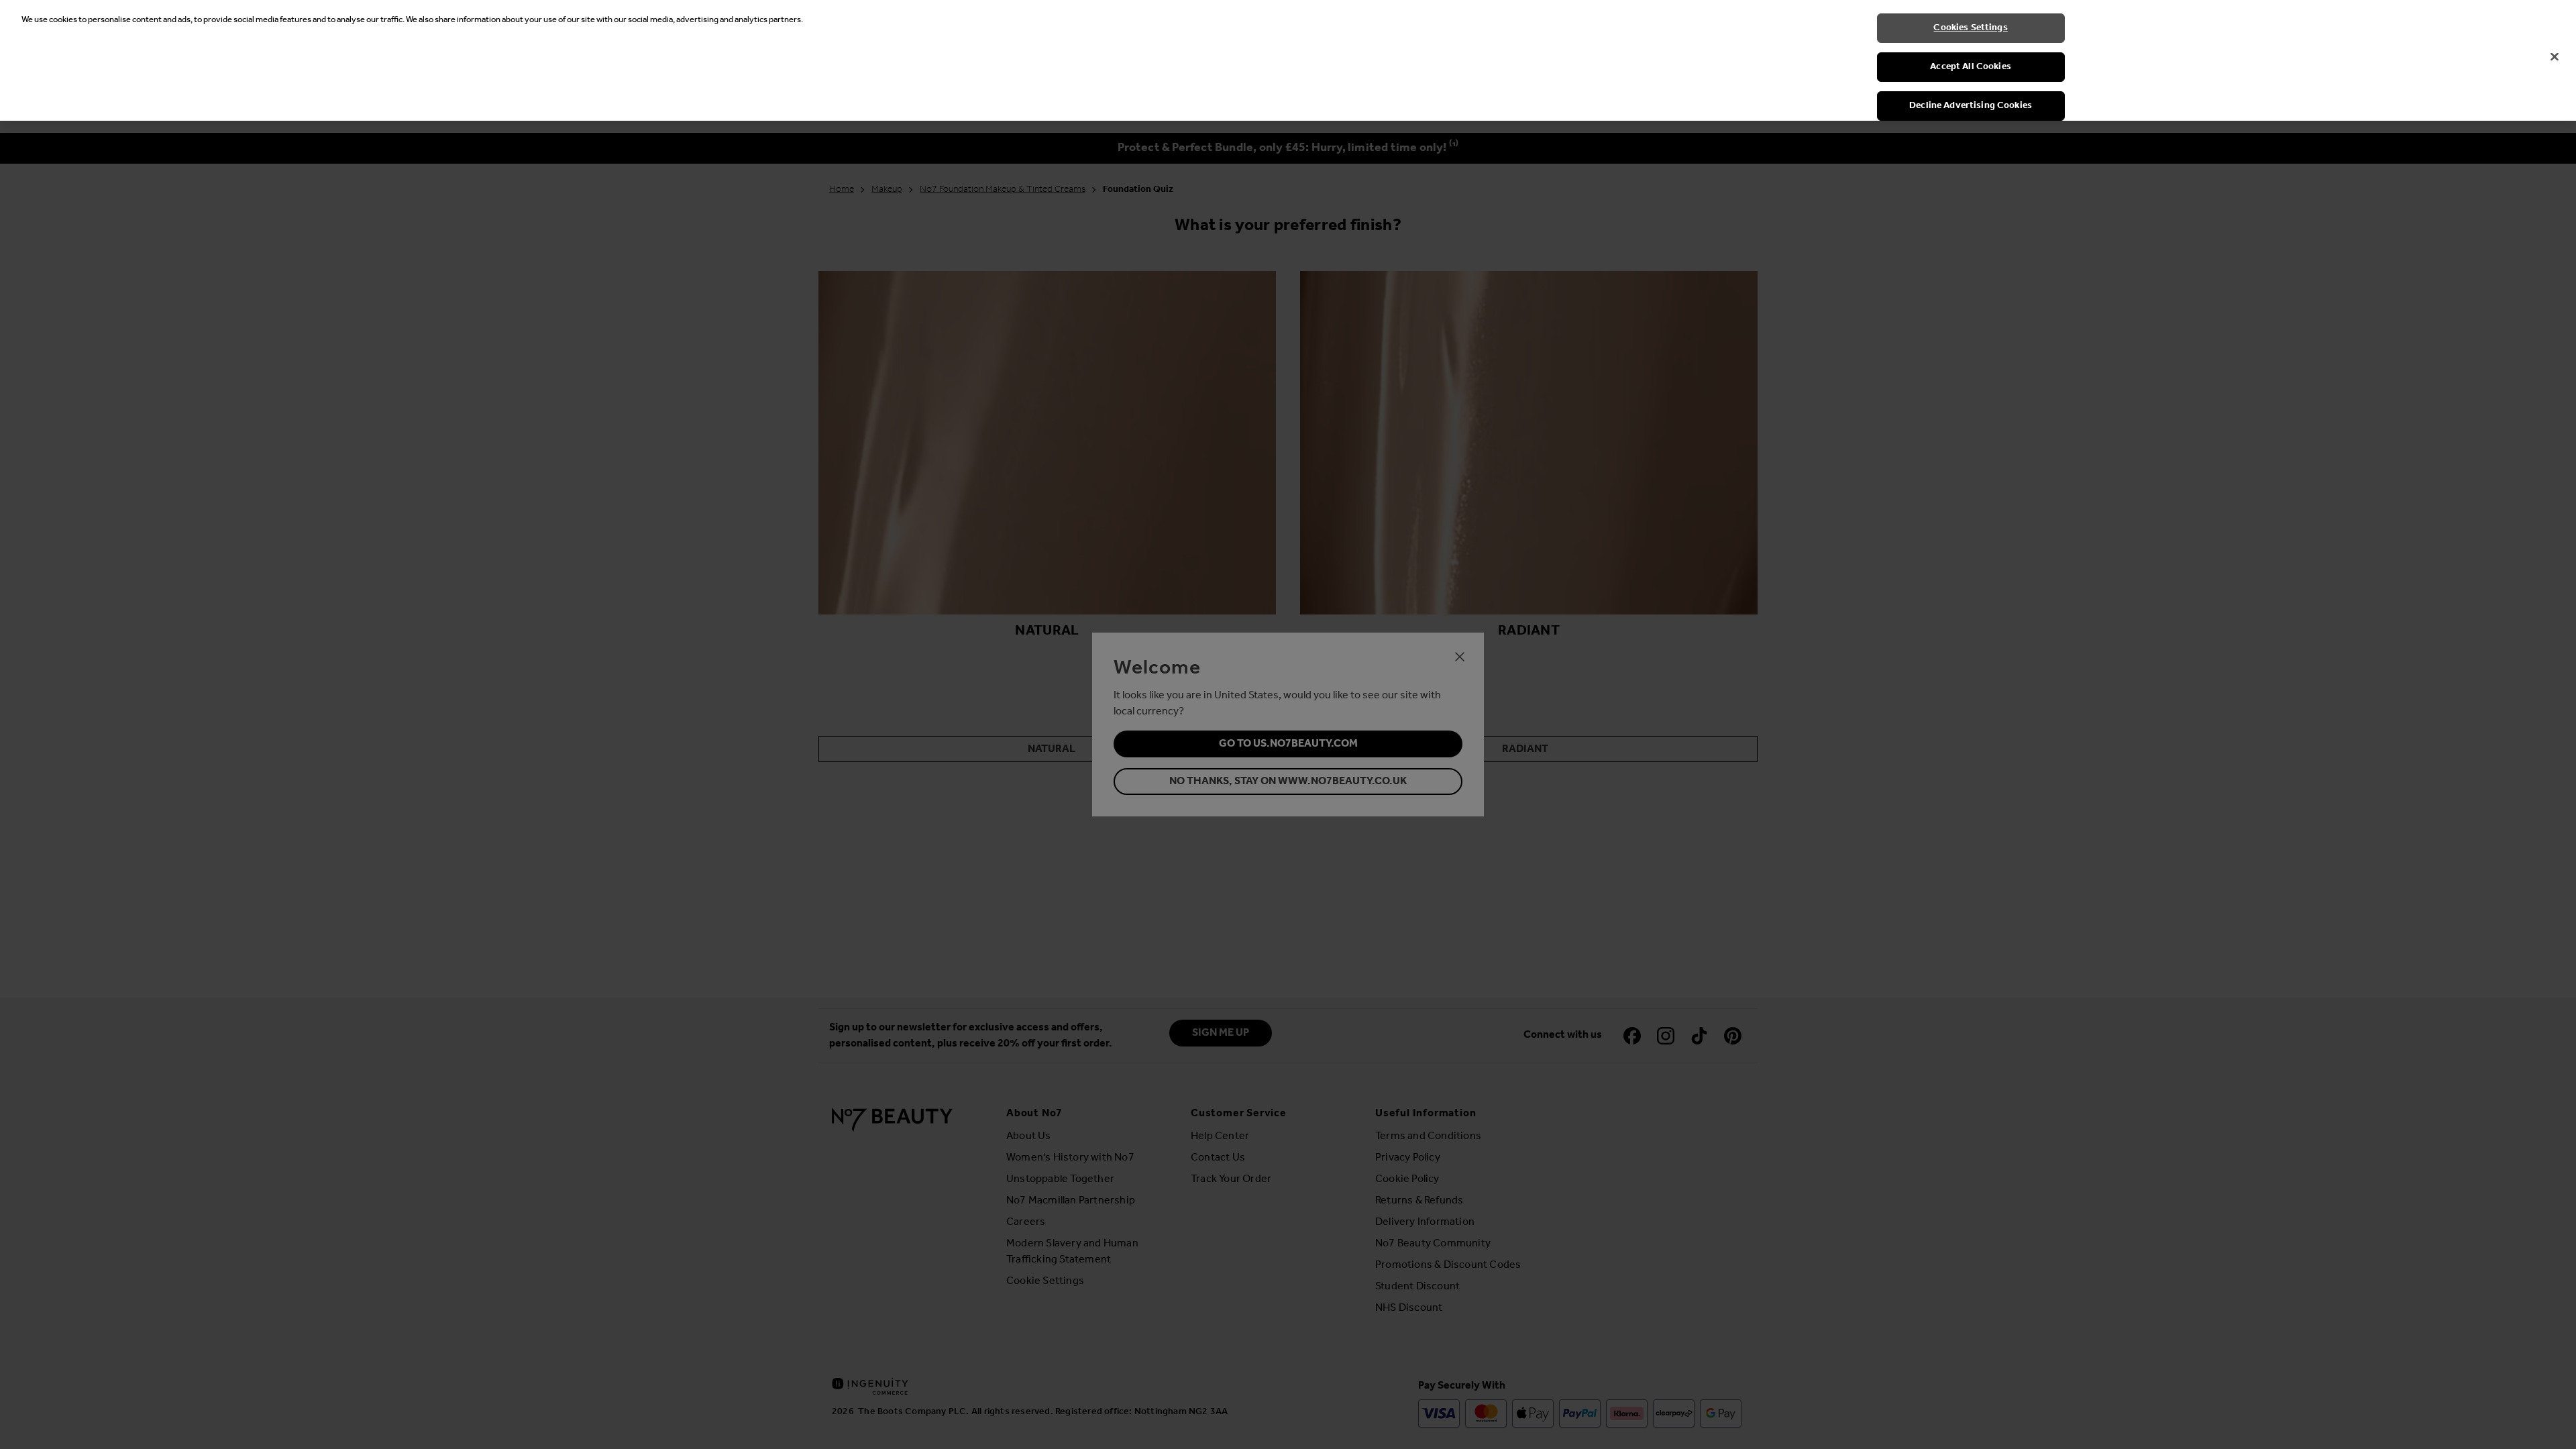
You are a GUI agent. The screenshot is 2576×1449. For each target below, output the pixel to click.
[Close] (2555, 57)
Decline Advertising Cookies (1971, 106)
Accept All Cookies (1971, 67)
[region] (1288, 60)
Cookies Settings (1970, 28)
